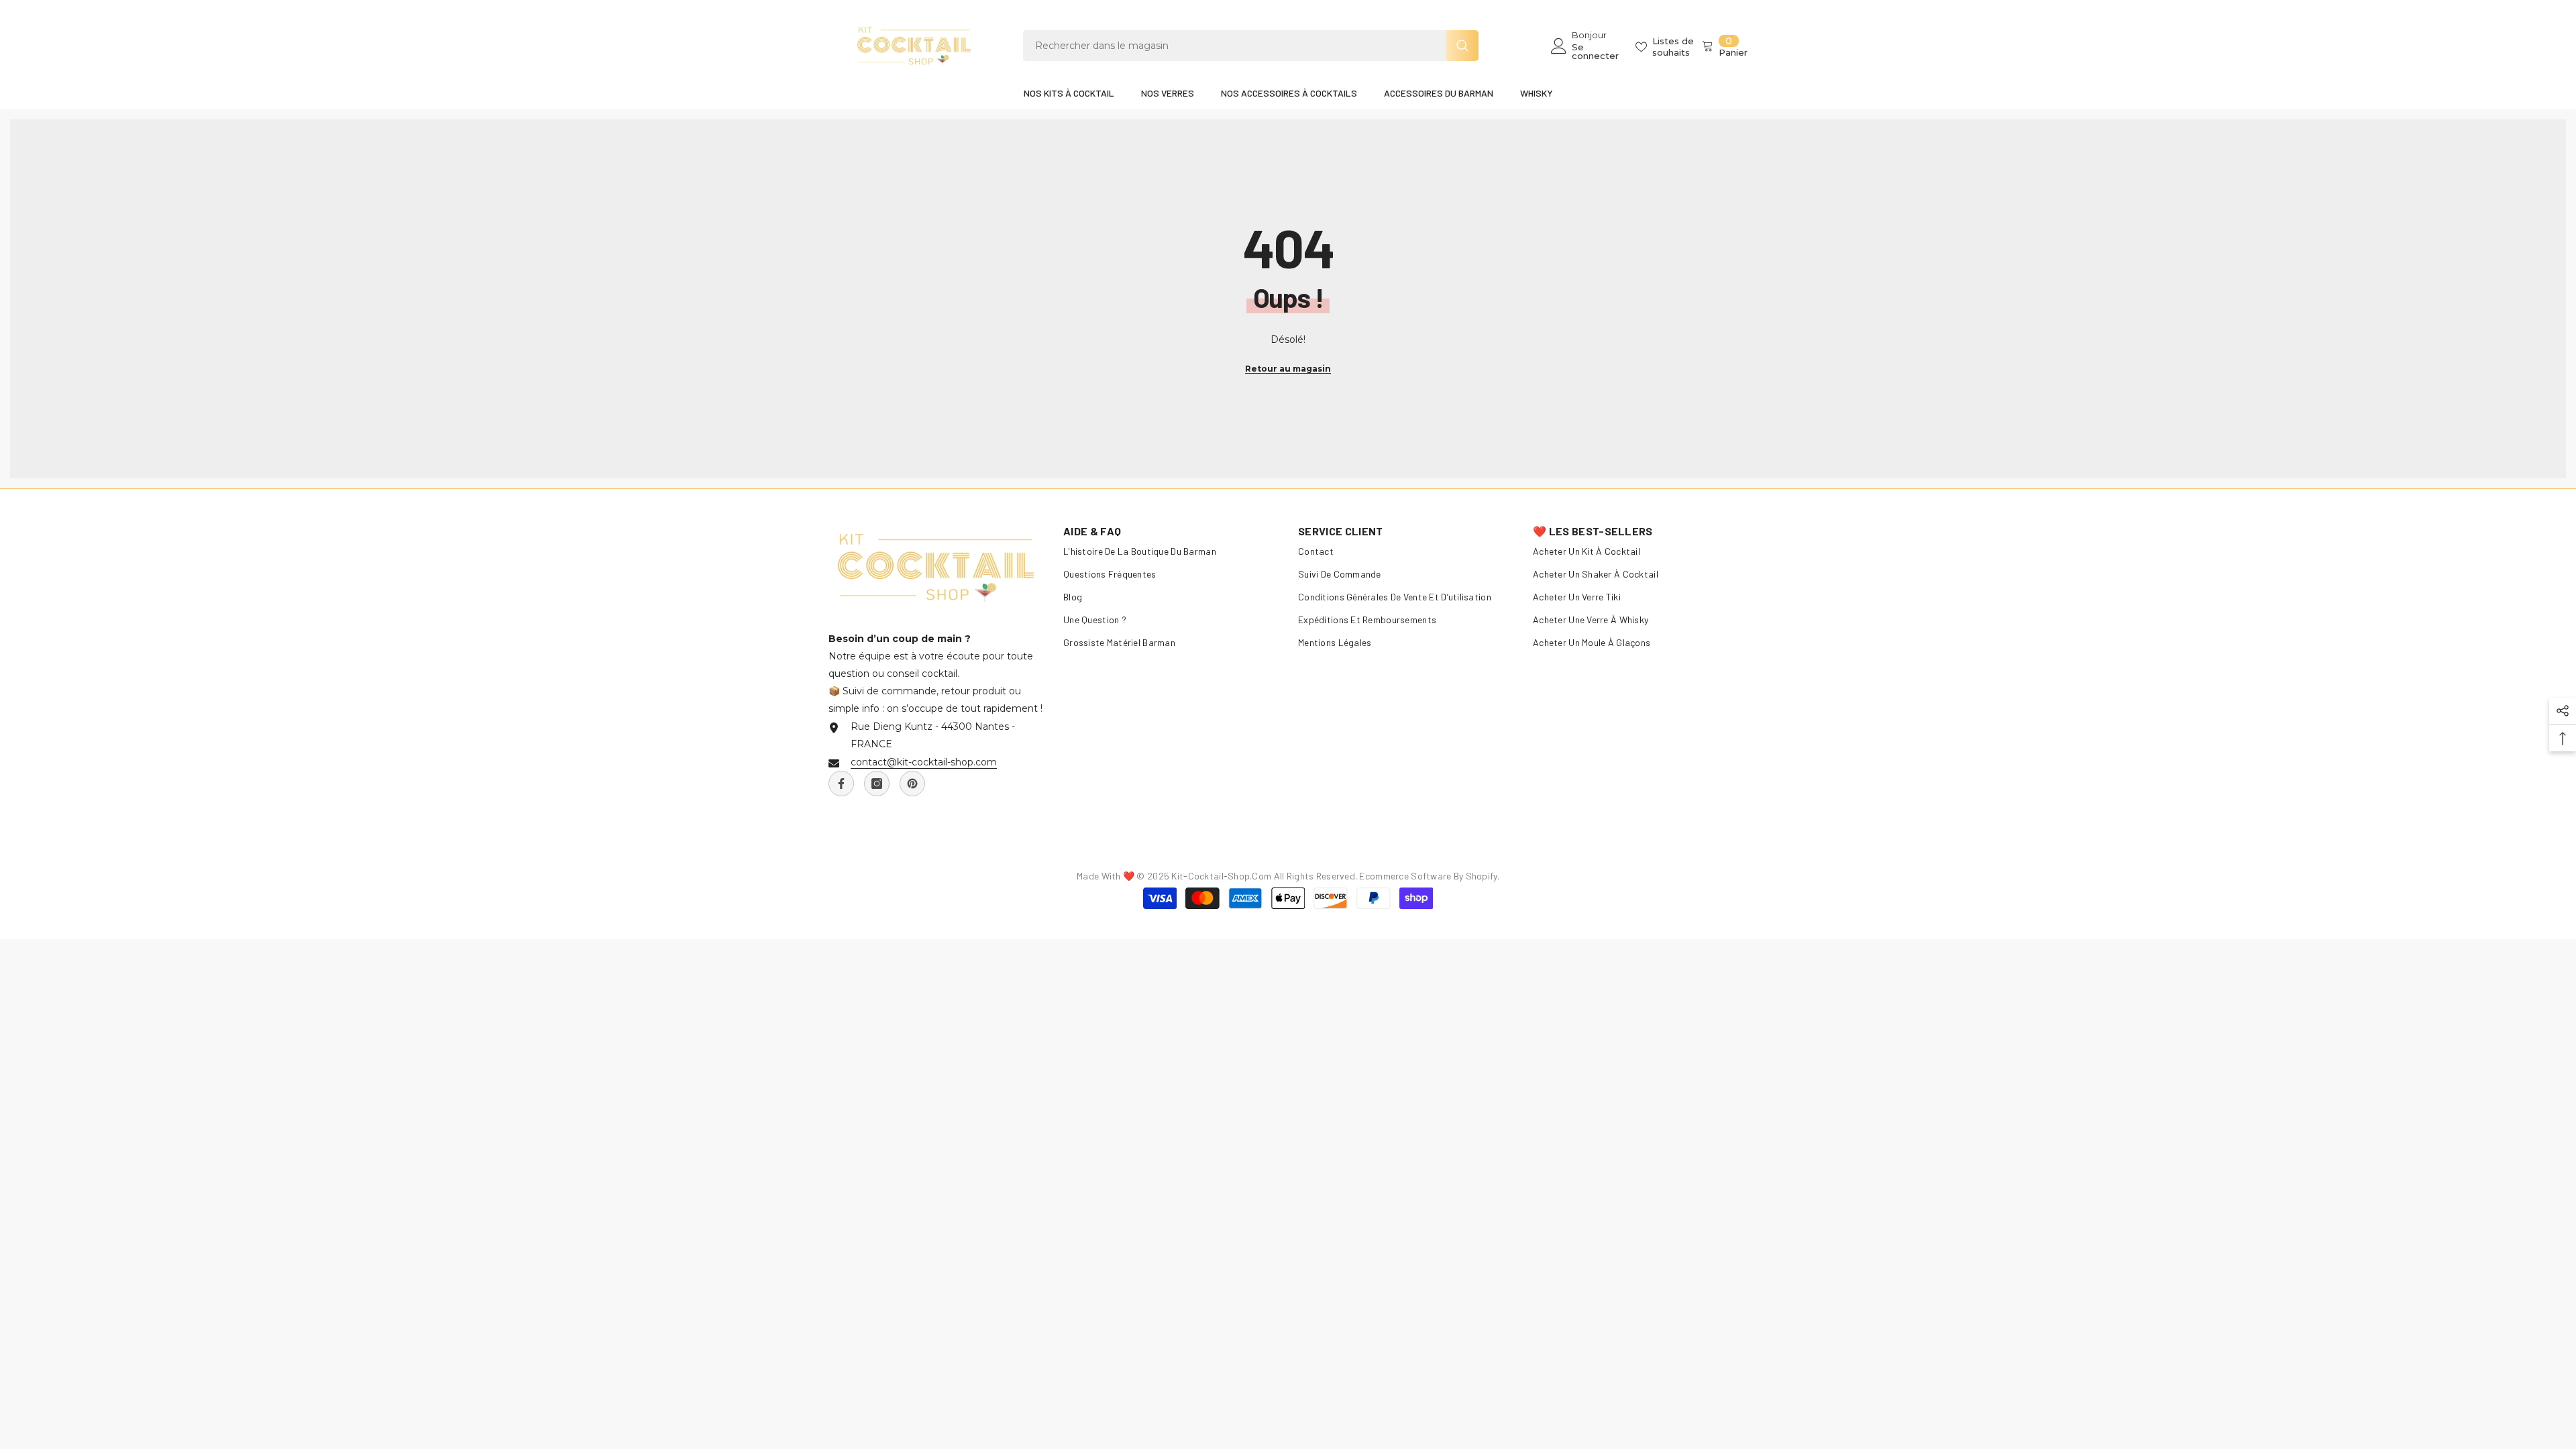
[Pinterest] (912, 784)
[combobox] (1235, 46)
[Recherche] (1251, 46)
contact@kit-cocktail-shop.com (924, 762)
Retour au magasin (1288, 369)
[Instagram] (877, 784)
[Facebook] (841, 784)
